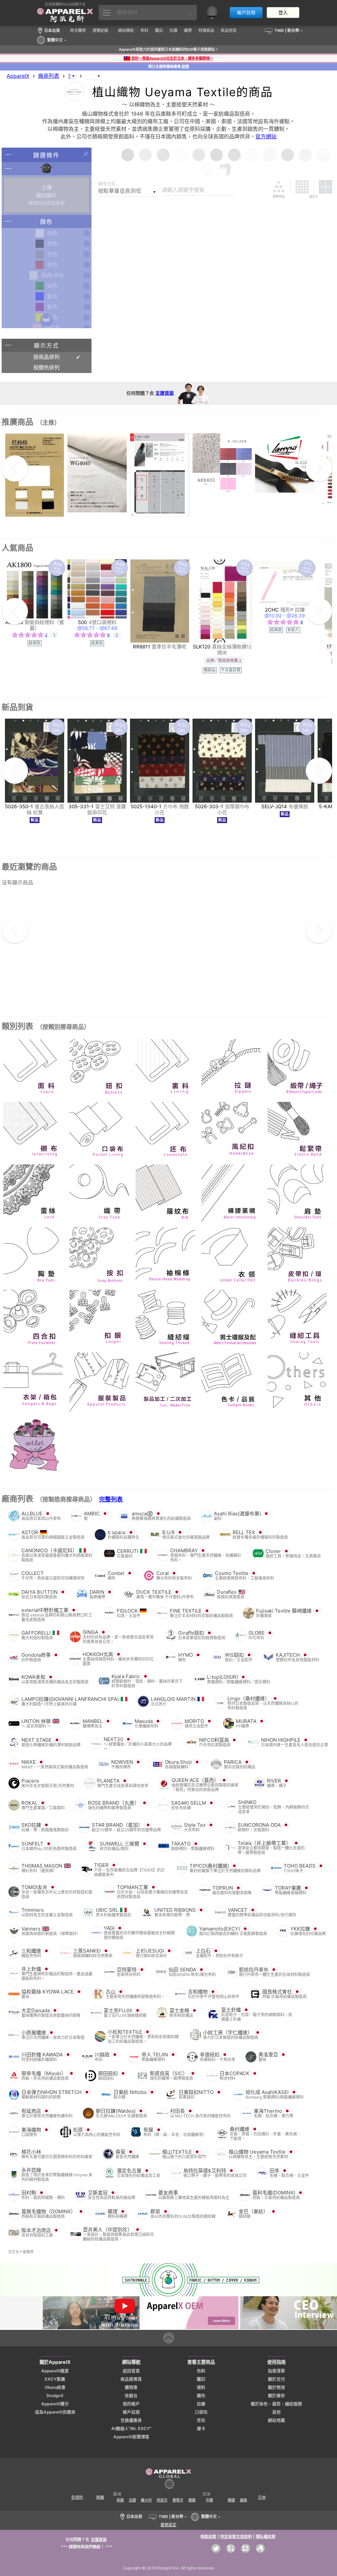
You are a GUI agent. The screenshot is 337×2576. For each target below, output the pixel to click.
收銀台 (131, 2396)
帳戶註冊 (246, 13)
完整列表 (111, 1499)
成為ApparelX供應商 (55, 2412)
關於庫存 (276, 2396)
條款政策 (208, 2537)
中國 (209, 2500)
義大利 (146, 2500)
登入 (283, 13)
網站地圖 (276, 2420)
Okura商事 (55, 2387)
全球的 (77, 2497)
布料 (201, 2371)
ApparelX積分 (55, 2404)
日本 (262, 2497)
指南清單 (276, 2371)
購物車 (131, 2387)
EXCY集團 (55, 2379)
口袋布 (201, 2412)
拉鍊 (201, 2404)
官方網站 (266, 136)
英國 (120, 2500)
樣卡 (201, 2429)
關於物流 (276, 2387)
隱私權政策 (266, 2537)
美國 (100, 2497)
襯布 (201, 2396)
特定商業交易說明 (236, 2537)
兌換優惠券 (131, 2420)
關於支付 (276, 2379)
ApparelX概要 (55, 2371)
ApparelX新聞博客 (131, 2437)
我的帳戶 (131, 2404)
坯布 (201, 2420)
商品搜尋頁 (131, 2379)
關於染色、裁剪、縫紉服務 (276, 2404)
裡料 (201, 2387)
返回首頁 (131, 2371)
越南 (244, 2500)
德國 (192, 2500)
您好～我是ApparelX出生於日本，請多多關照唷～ (172, 58)
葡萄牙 (178, 2500)
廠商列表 (49, 76)
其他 (276, 2412)
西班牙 (162, 2500)
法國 (132, 2500)
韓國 (231, 2500)
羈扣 (201, 2379)
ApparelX (18, 76)
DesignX (55, 2396)
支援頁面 (165, 393)
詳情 (185, 67)
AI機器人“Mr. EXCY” (131, 2429)
